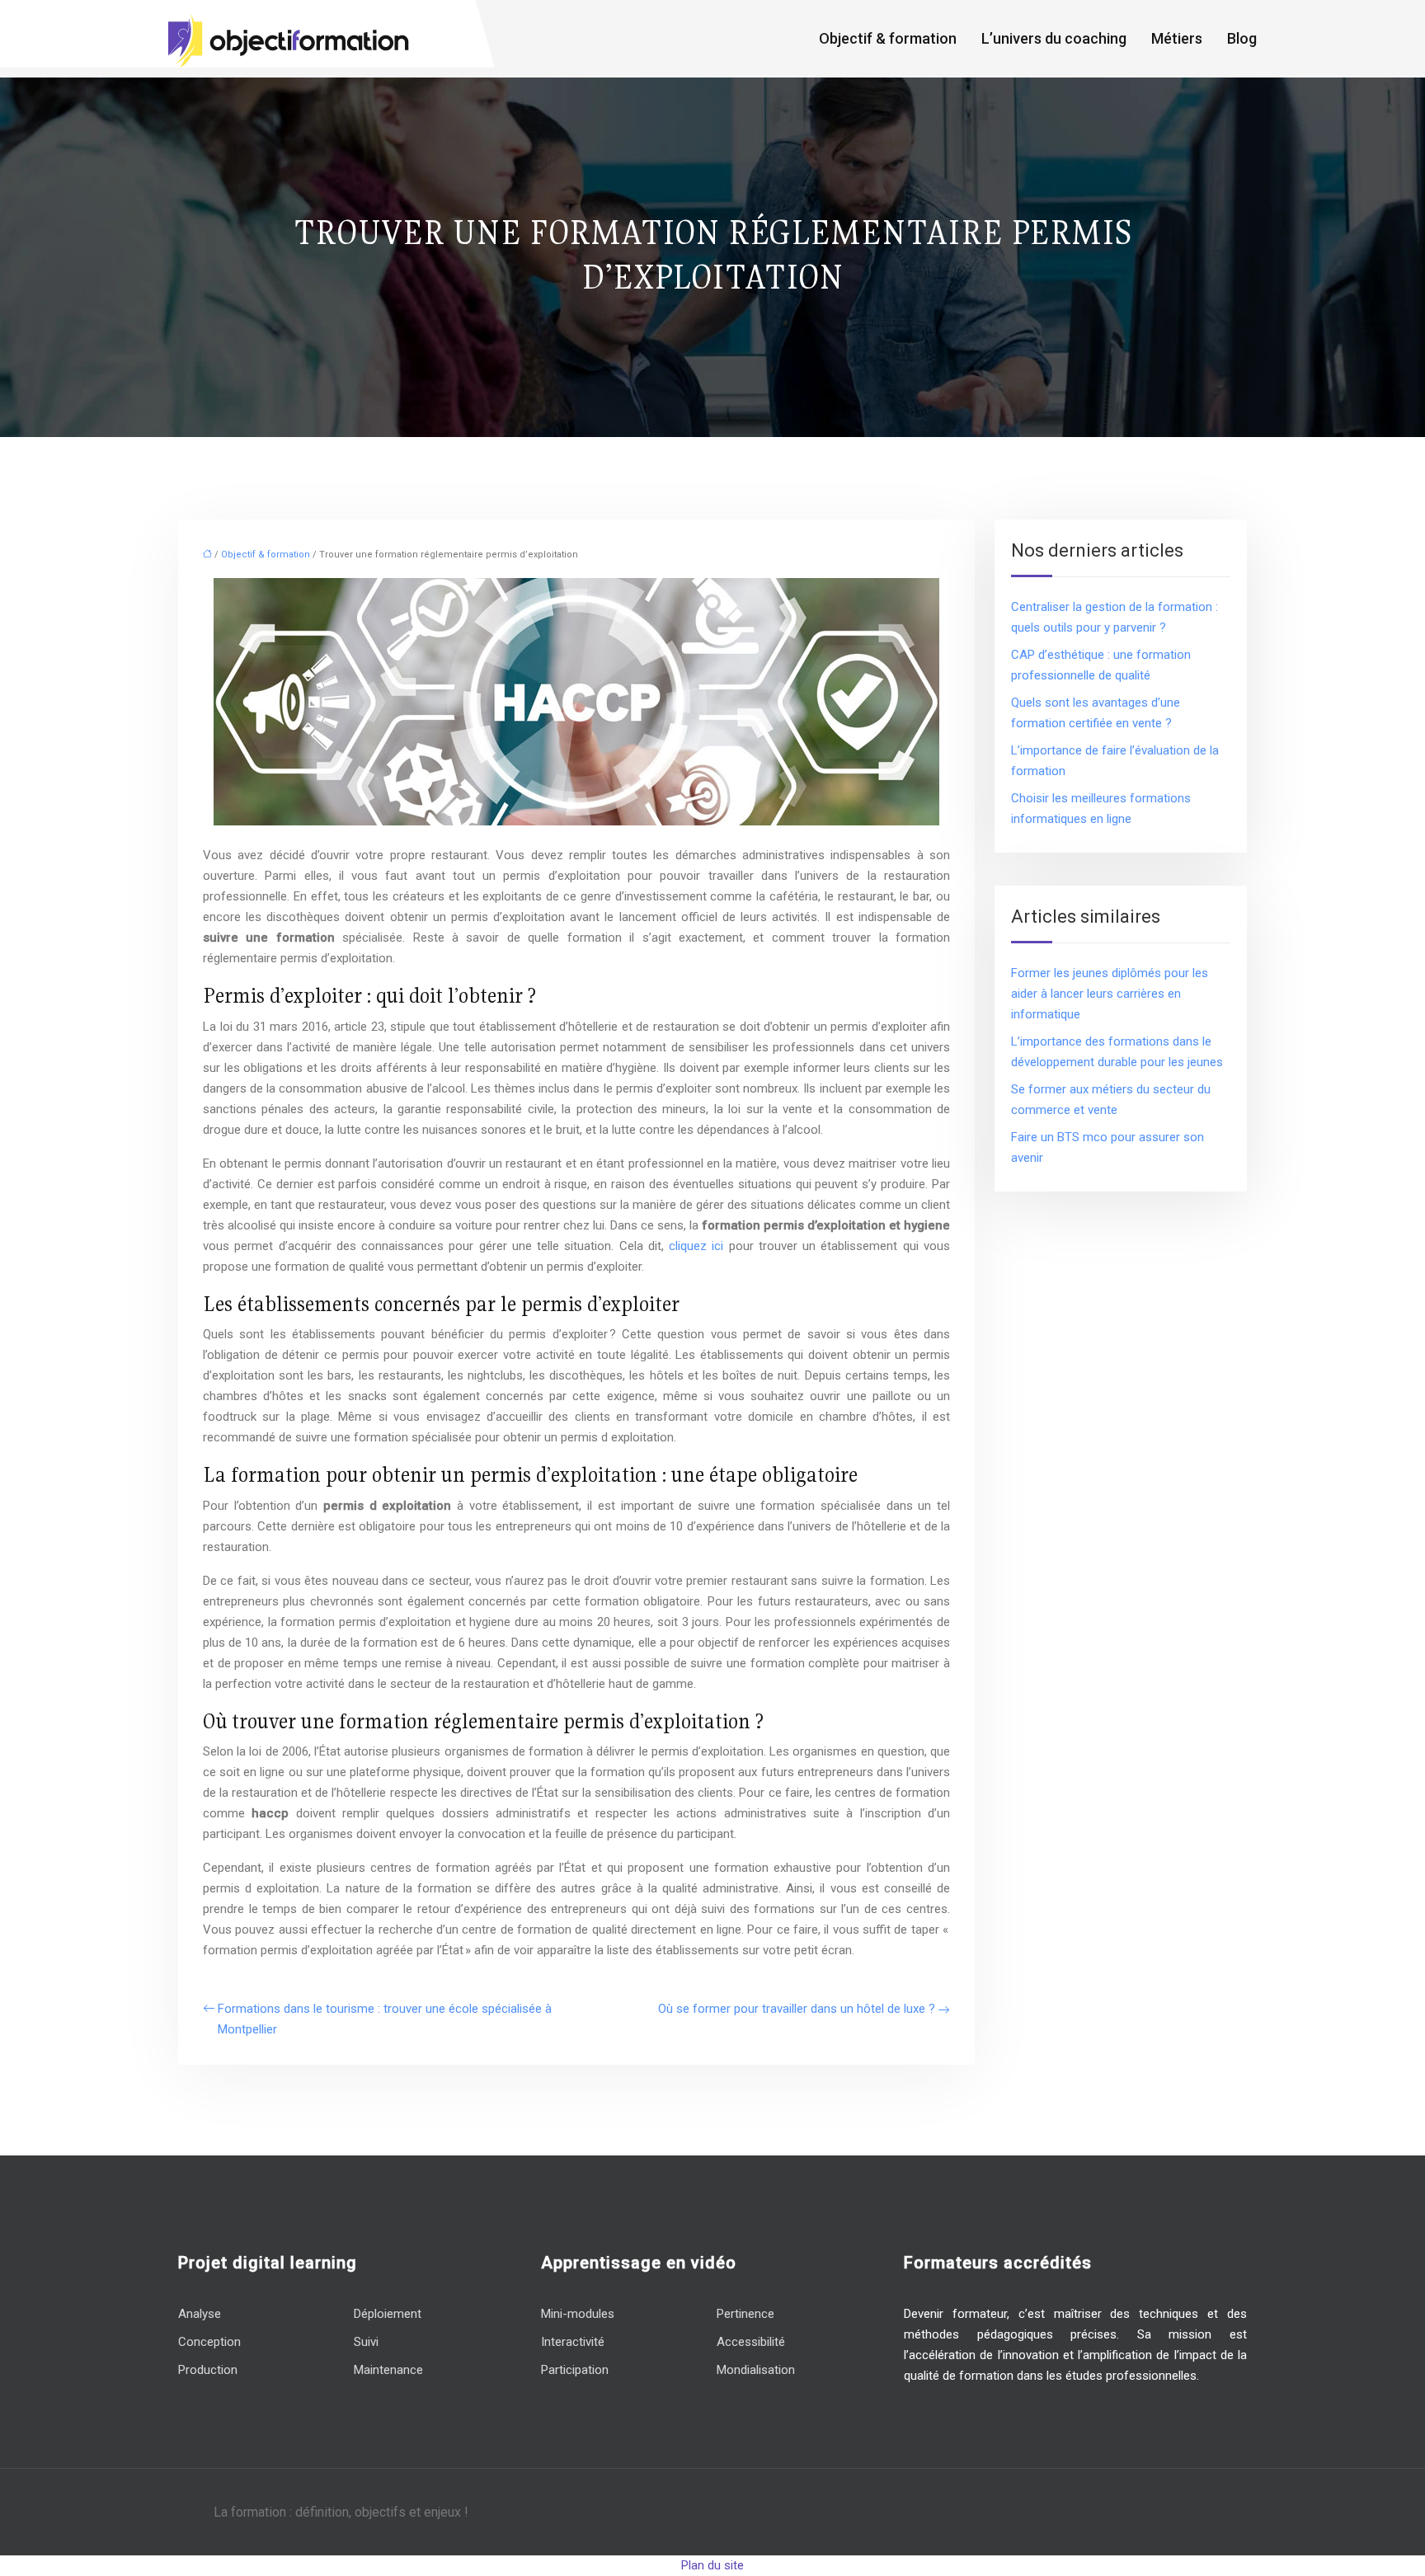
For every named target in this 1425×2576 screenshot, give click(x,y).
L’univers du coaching (1054, 38)
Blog (1242, 38)
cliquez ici (696, 1246)
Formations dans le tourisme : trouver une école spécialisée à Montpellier (385, 2019)
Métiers (1177, 38)
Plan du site (712, 2565)
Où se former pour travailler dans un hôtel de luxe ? (797, 2009)
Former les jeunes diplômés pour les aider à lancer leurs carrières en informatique (1110, 994)
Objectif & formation (888, 38)
